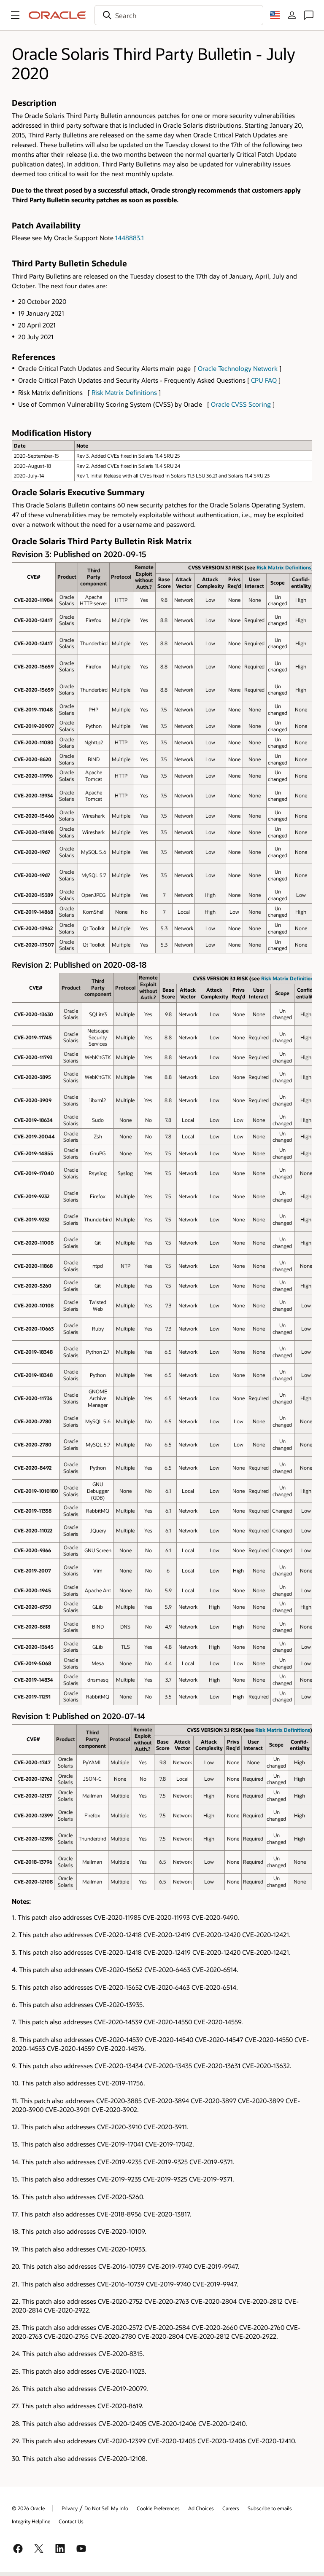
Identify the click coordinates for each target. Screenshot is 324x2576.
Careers (231, 2508)
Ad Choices (201, 2508)
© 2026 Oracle (28, 2508)
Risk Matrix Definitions (124, 392)
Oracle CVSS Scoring (241, 404)
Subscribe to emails (270, 2508)
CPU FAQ (264, 380)
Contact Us (71, 2521)
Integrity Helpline (31, 2521)
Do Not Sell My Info (106, 2508)
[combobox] (179, 15)
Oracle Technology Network (238, 368)
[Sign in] (292, 15)
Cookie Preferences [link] (158, 2508)
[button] (15, 15)
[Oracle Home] (57, 15)
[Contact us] (309, 15)
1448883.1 (130, 238)
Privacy (70, 2508)
